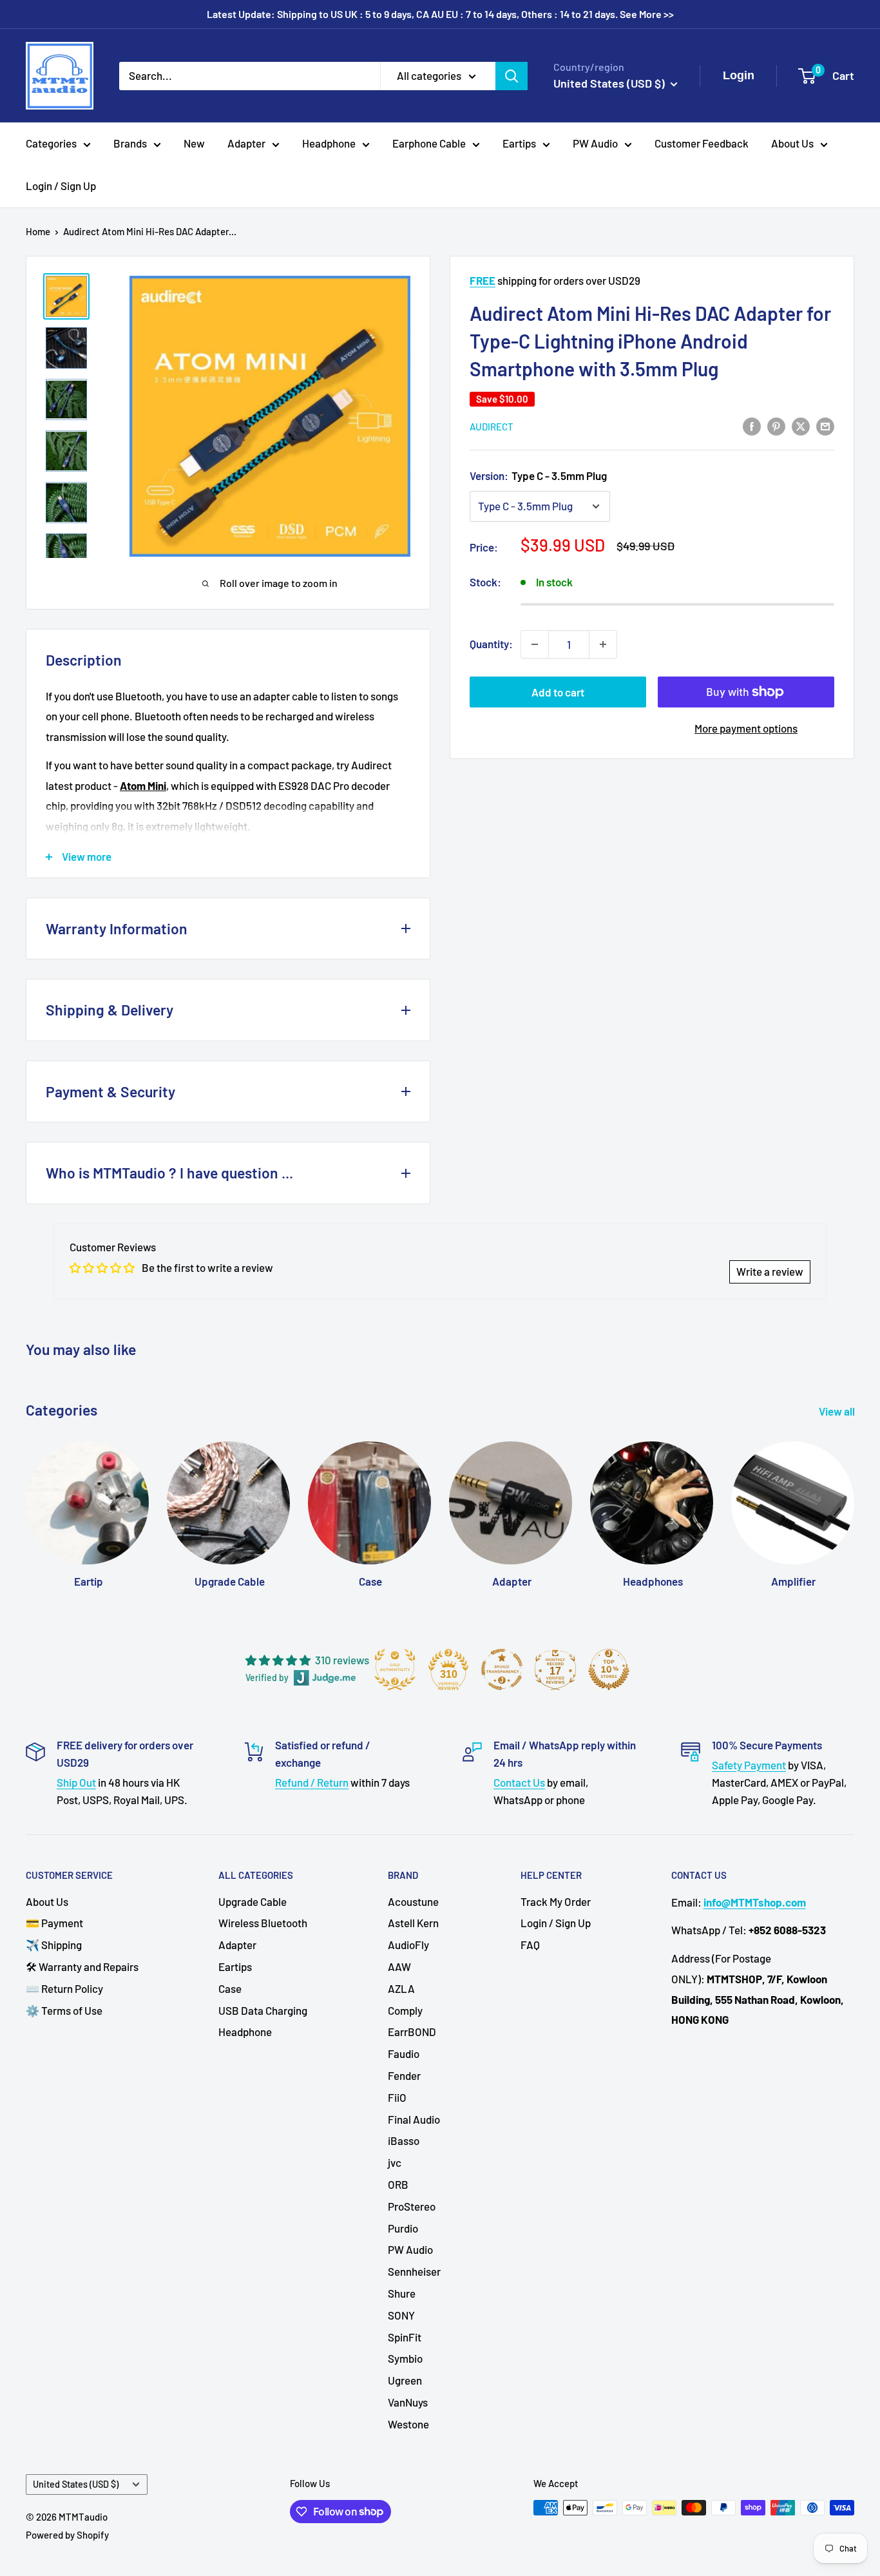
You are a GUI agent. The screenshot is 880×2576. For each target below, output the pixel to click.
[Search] (512, 75)
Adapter (246, 143)
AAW (399, 1966)
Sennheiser (414, 2271)
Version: (538, 476)
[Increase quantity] (603, 644)
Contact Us (519, 1782)
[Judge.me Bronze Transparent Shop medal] (502, 1669)
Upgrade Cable (253, 1901)
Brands (130, 143)
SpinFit (405, 2337)
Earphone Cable (429, 143)
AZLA (401, 1988)
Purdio (403, 2228)
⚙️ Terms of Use (64, 2010)
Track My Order (556, 1901)
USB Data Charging (263, 2010)
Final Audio (414, 2119)
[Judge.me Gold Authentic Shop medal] (395, 1669)
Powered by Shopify (67, 2535)
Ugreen (405, 2380)
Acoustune (413, 1901)
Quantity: (491, 644)
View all (838, 1411)
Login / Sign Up (61, 186)
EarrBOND (412, 2032)
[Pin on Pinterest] (776, 425)
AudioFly (408, 1945)
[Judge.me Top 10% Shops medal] (609, 1669)
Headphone (329, 143)
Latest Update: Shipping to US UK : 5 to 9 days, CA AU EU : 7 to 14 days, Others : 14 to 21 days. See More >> (440, 14)
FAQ (530, 1945)
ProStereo (412, 2206)
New (194, 143)
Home (38, 231)
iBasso (404, 2140)
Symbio (405, 2358)
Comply (405, 2010)
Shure (402, 2293)
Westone (408, 2424)
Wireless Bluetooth (263, 1923)
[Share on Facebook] (752, 425)
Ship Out (76, 1782)
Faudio (404, 2053)
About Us (792, 143)
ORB (398, 2184)
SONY (401, 2315)
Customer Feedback (702, 143)
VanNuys (408, 2402)
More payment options (746, 728)
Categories (51, 143)
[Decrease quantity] (535, 644)
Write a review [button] (770, 1271)
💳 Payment (54, 1923)
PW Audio (595, 143)
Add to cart (558, 692)
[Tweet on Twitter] (801, 425)
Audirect (492, 427)
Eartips (519, 143)
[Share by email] (825, 425)
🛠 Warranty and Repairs (82, 1966)
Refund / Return (312, 1782)
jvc (395, 2162)
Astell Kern (413, 1923)
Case (230, 1988)
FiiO (397, 2097)
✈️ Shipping (54, 1945)
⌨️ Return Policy (64, 1988)
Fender (404, 2075)
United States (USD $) (76, 2484)
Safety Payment (749, 1765)
